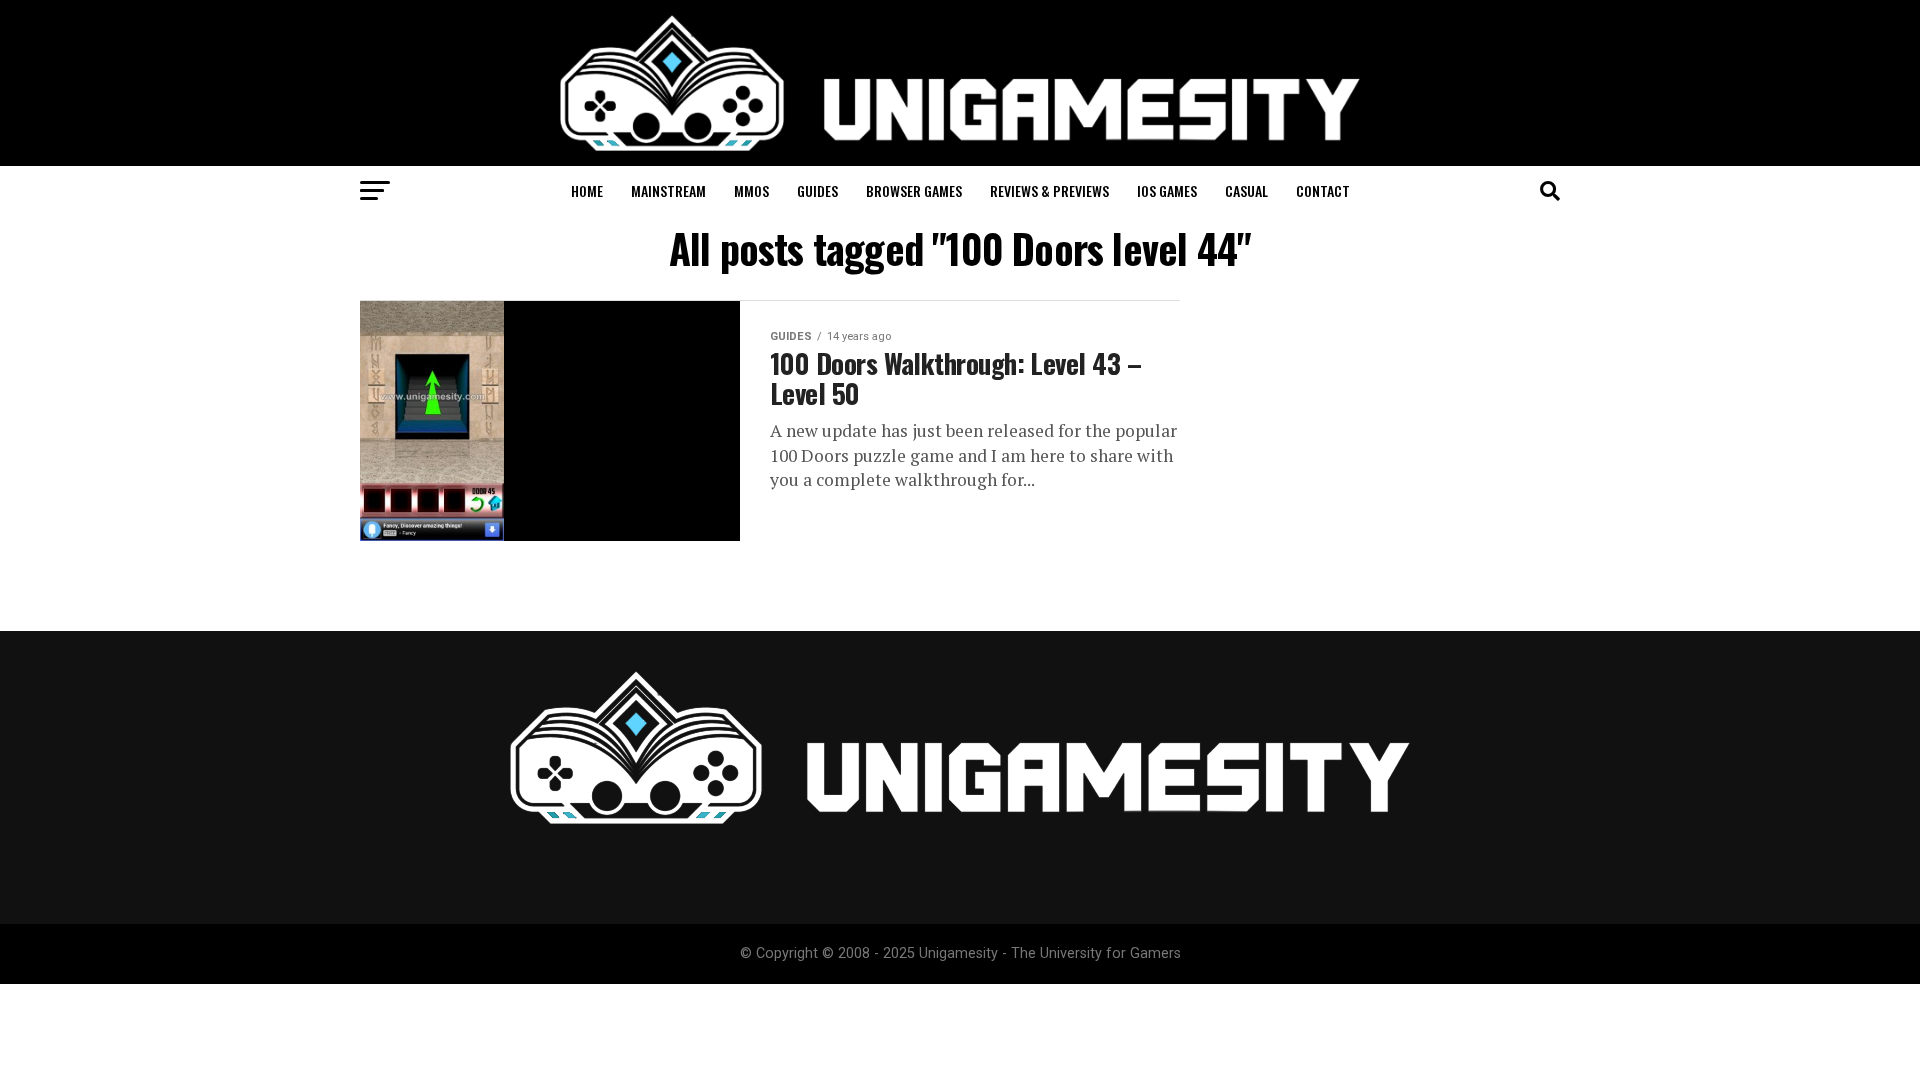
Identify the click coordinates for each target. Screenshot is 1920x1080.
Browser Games (914, 190)
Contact (1323, 190)
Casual (1246, 190)
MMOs (751, 190)
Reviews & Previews (1049, 190)
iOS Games (1167, 190)
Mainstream (668, 190)
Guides (817, 190)
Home (587, 190)
